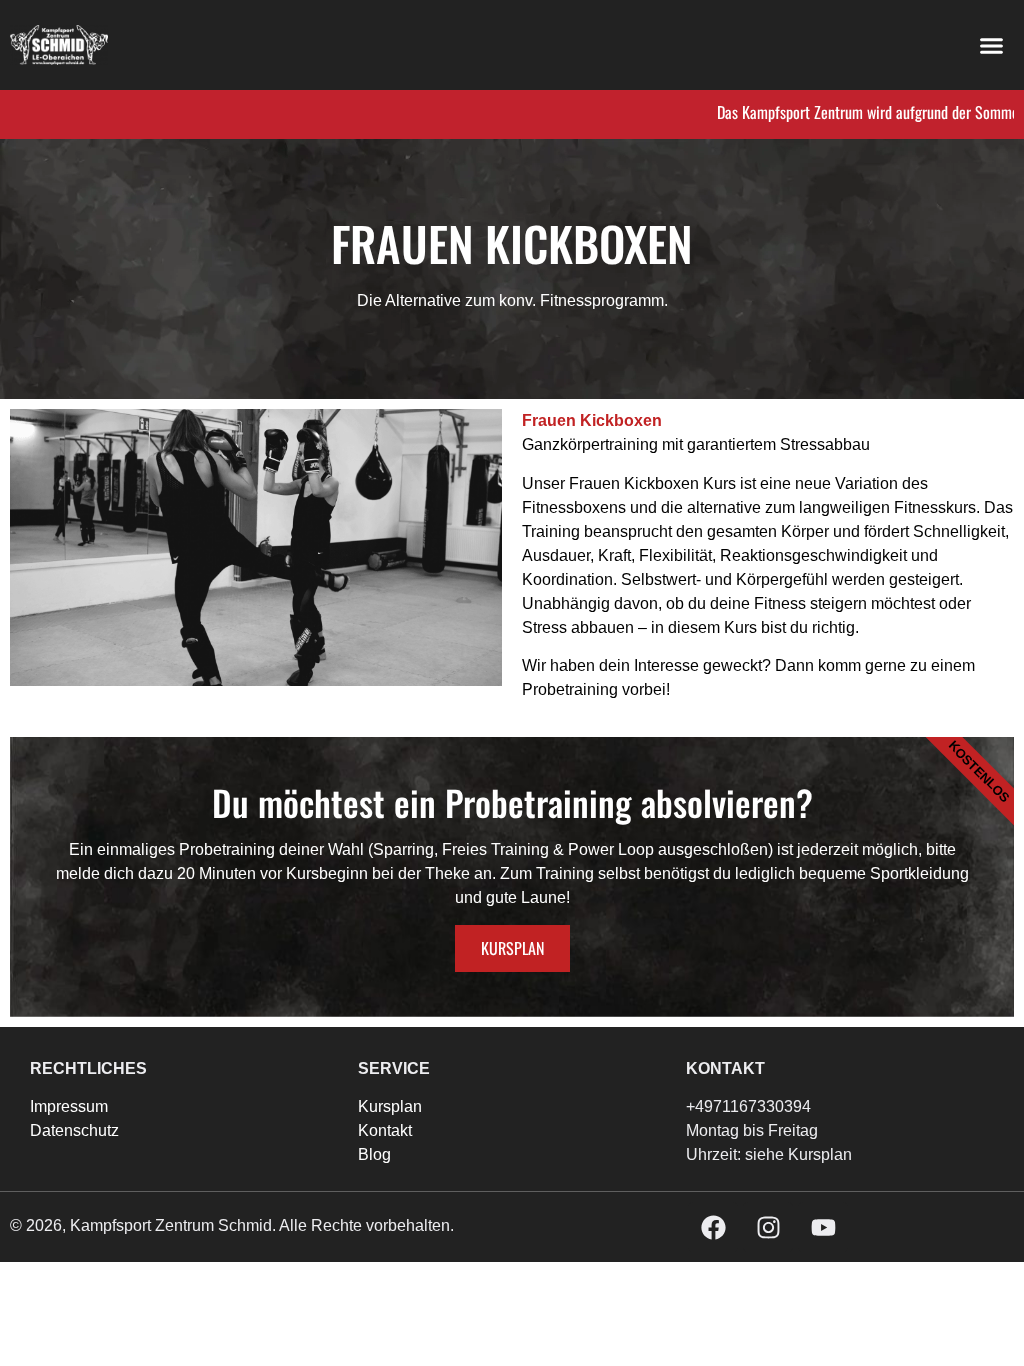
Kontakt (385, 1130)
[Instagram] (768, 1227)
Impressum (69, 1106)
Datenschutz (74, 1130)
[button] (992, 45)
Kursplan (512, 948)
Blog (374, 1154)
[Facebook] (713, 1227)
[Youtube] (823, 1227)
